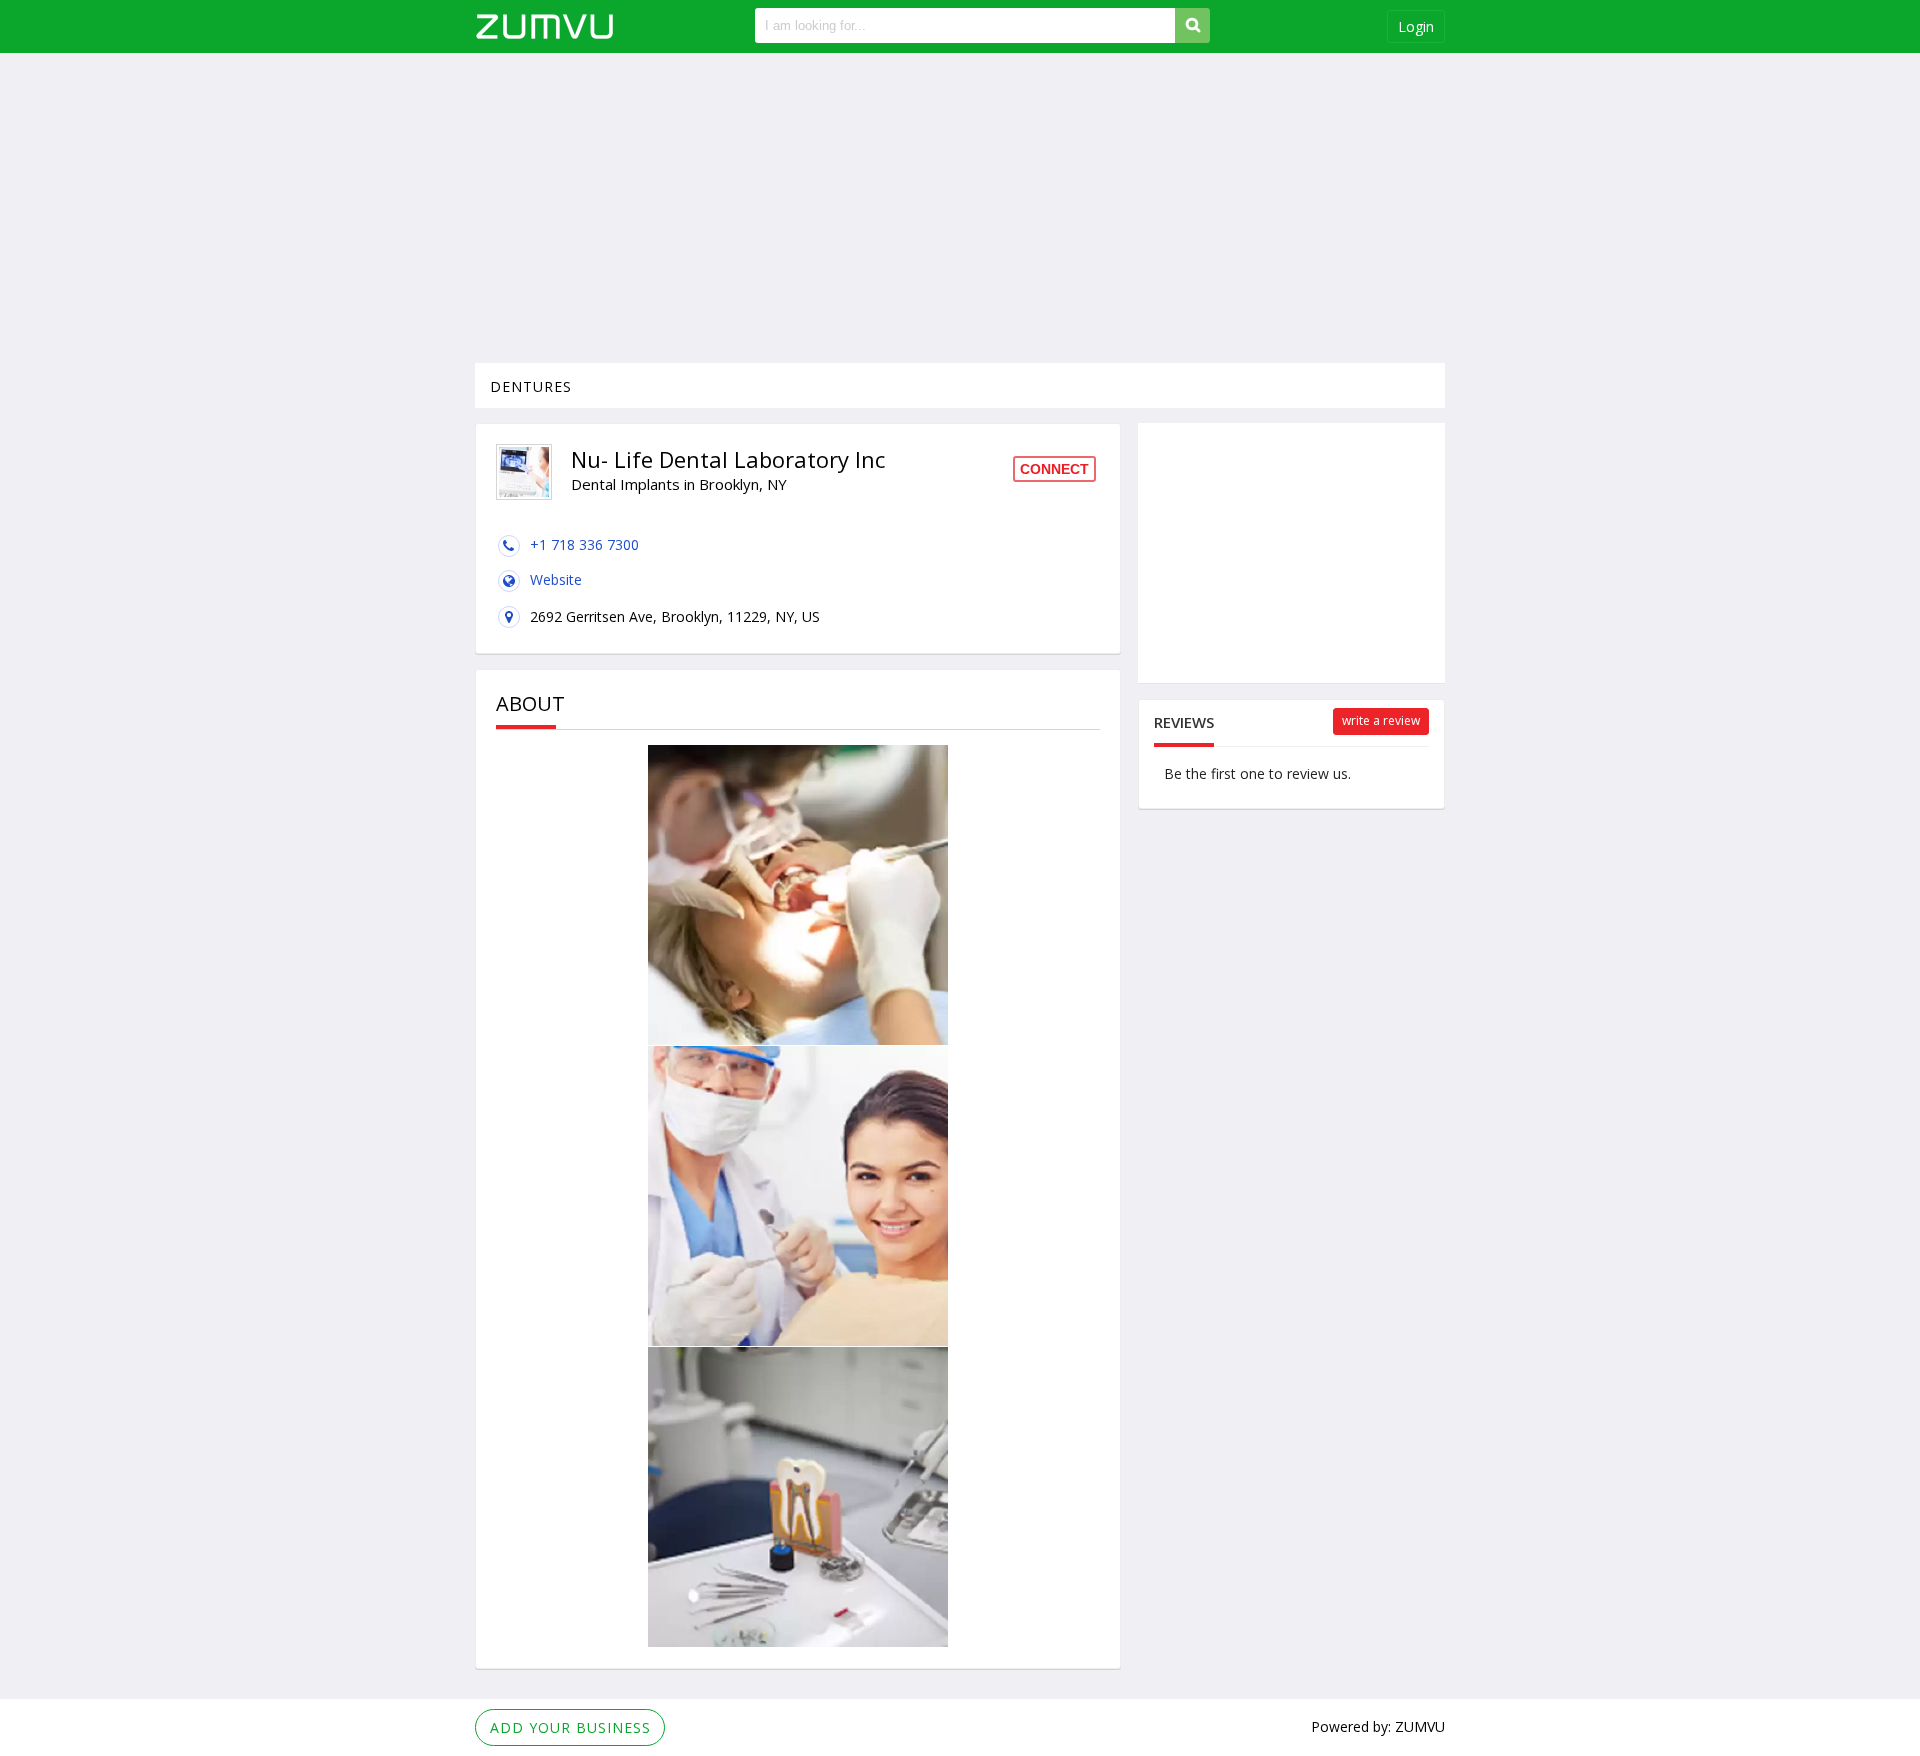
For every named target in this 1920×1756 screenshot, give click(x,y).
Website (556, 579)
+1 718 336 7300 (584, 544)
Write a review (1381, 720)
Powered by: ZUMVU (1378, 1726)
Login (1416, 26)
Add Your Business (570, 1727)
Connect (1054, 469)
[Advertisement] (960, 208)
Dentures (531, 386)
